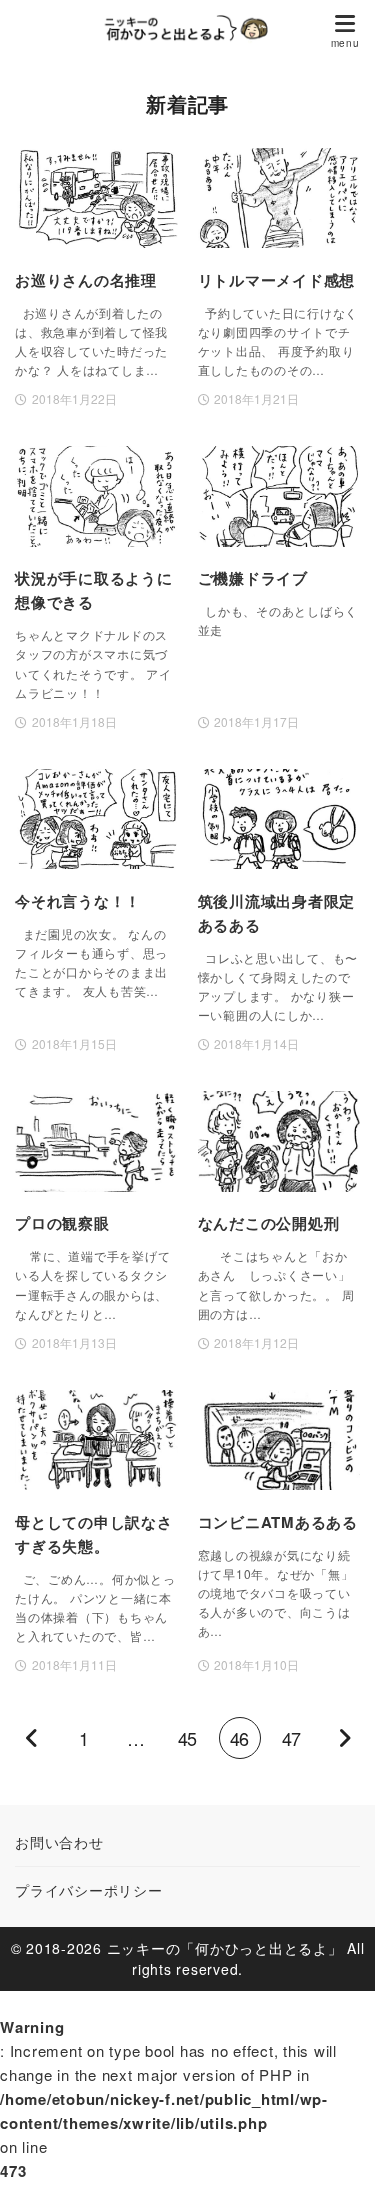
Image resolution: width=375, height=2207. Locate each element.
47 (291, 1738)
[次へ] (344, 1738)
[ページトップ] (335, 2167)
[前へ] (32, 1738)
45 (187, 1738)
